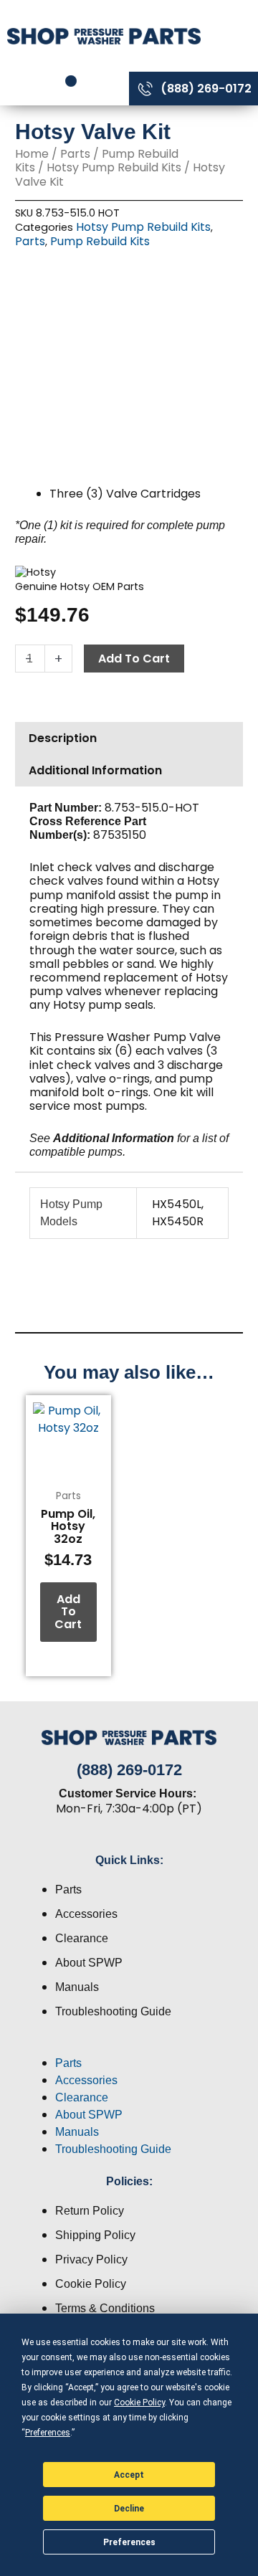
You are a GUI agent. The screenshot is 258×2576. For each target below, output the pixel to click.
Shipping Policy (95, 2235)
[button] (129, 2046)
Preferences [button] (48, 2433)
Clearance (82, 1938)
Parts (75, 154)
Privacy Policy (91, 2259)
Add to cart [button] (68, 1612)
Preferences (129, 2542)
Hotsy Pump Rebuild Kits (114, 167)
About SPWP (89, 1963)
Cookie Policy (91, 2284)
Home (32, 154)
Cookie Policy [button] (139, 2402)
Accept (129, 2475)
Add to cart (134, 659)
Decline (129, 2509)
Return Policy (90, 2211)
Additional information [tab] (95, 770)
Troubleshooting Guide (113, 2011)
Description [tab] (63, 738)
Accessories (86, 1914)
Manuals (77, 1987)
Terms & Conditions (105, 2308)
